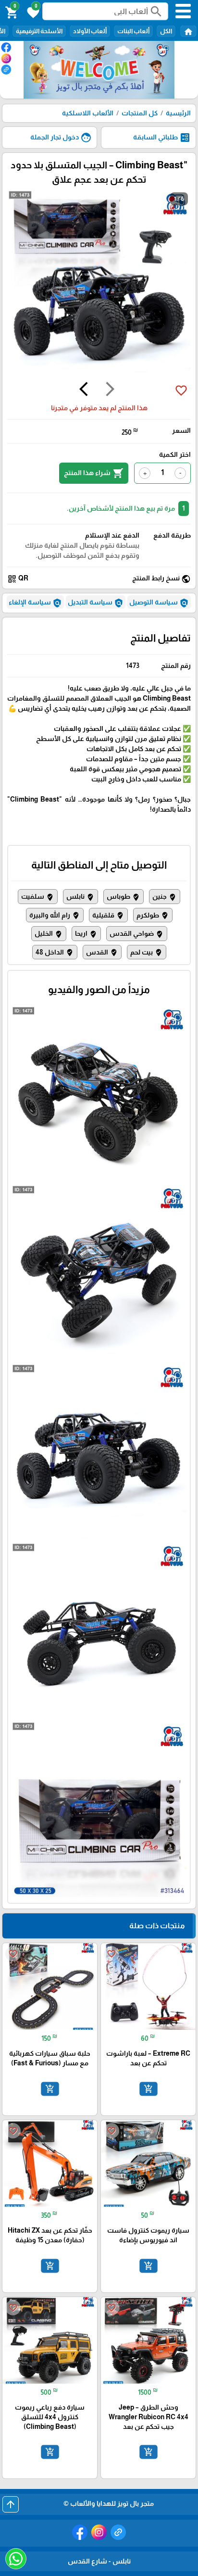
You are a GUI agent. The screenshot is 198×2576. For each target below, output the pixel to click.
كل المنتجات (140, 113)
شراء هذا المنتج (94, 473)
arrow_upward (11, 2504)
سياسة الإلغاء (35, 603)
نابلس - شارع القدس (99, 2561)
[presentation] (110, 390)
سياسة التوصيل (159, 603)
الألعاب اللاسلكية (88, 113)
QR (18, 579)
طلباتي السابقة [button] (162, 138)
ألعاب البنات (133, 31)
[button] (32, 12)
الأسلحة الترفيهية (39, 31)
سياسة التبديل (96, 603)
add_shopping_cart (148, 2088)
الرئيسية (178, 113)
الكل (166, 31)
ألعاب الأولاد (90, 31)
